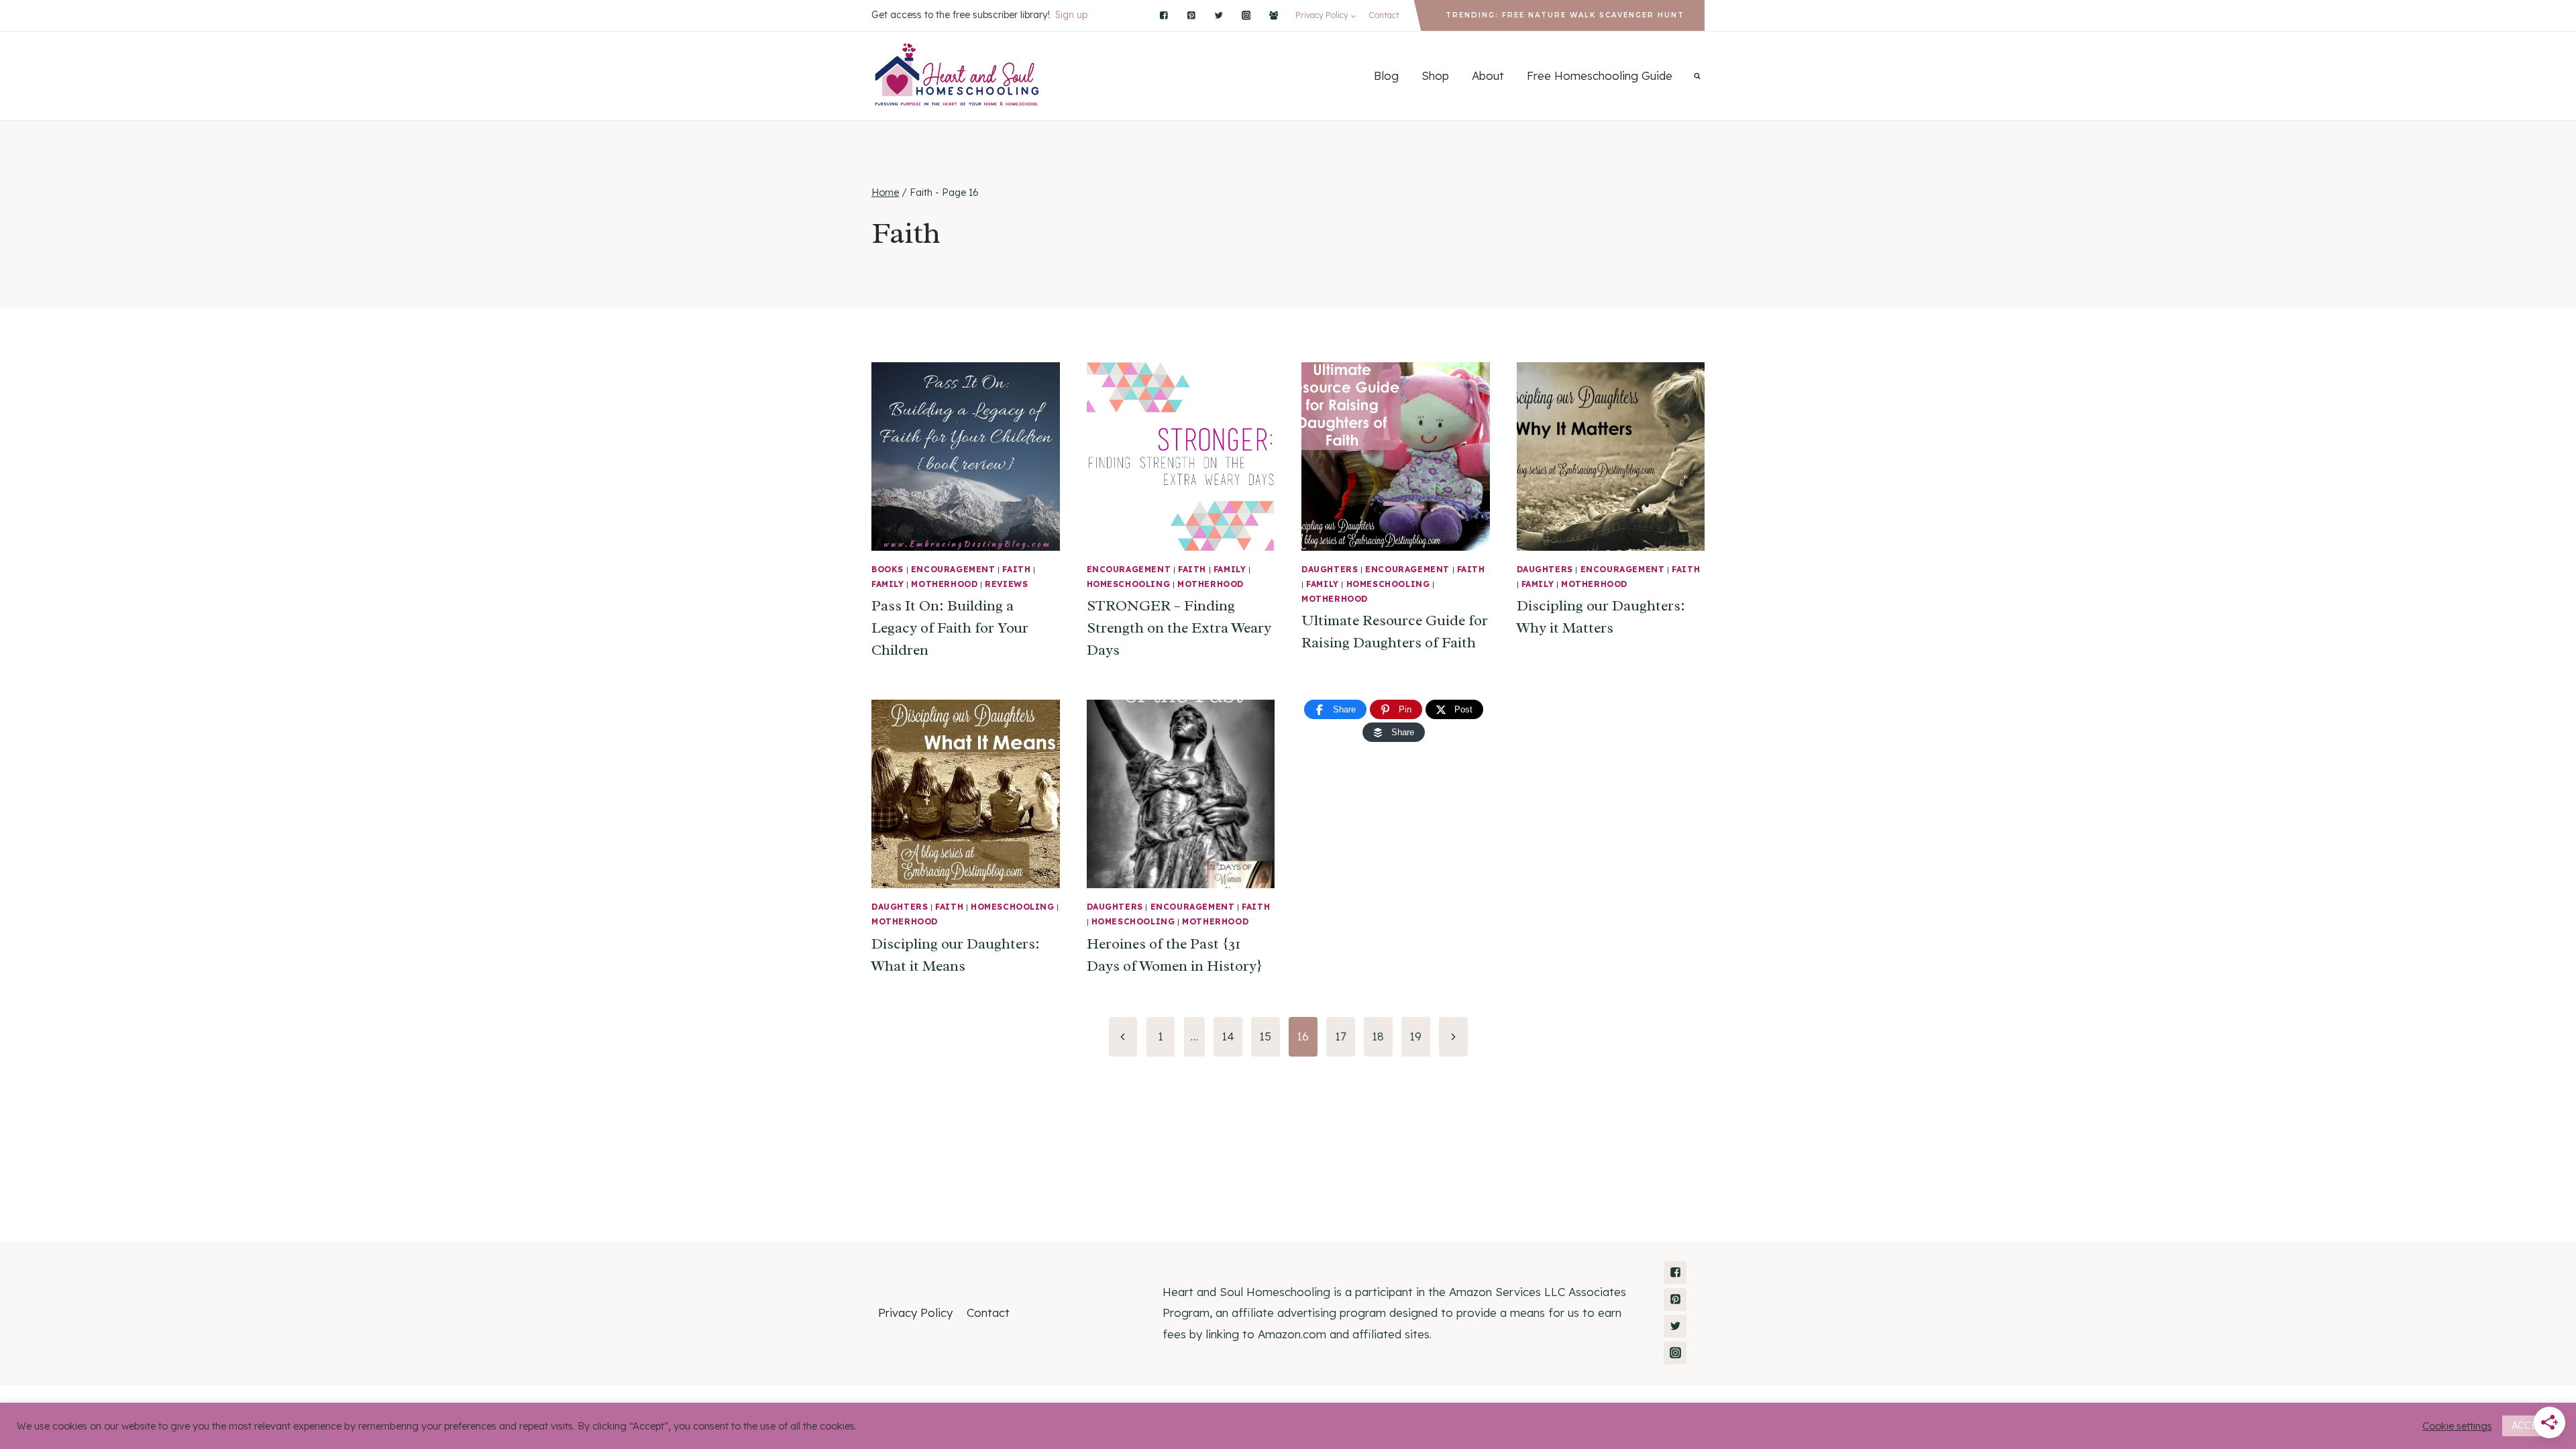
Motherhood (944, 584)
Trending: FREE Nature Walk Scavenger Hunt (1565, 15)
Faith (1016, 569)
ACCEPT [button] (2531, 1426)
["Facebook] (1274, 15)
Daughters (1330, 569)
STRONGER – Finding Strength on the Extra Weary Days (1179, 628)
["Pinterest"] (1191, 15)
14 (1228, 1036)
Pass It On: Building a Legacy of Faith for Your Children (950, 628)
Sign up (1071, 15)
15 (1265, 1036)
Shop (1435, 75)
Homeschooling (1129, 584)
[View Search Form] (1697, 76)
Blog (1386, 75)
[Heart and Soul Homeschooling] (958, 76)
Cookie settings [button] (2457, 1426)
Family (888, 584)
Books (888, 569)
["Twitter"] (1219, 15)
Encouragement (953, 569)
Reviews (1006, 584)
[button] (1353, 15)
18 (1378, 1036)
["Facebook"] (1164, 15)
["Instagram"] (1246, 15)
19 (1415, 1036)
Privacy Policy (915, 1312)
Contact (1384, 15)
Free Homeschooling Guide (1600, 75)
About (1488, 75)
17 (1341, 1036)
